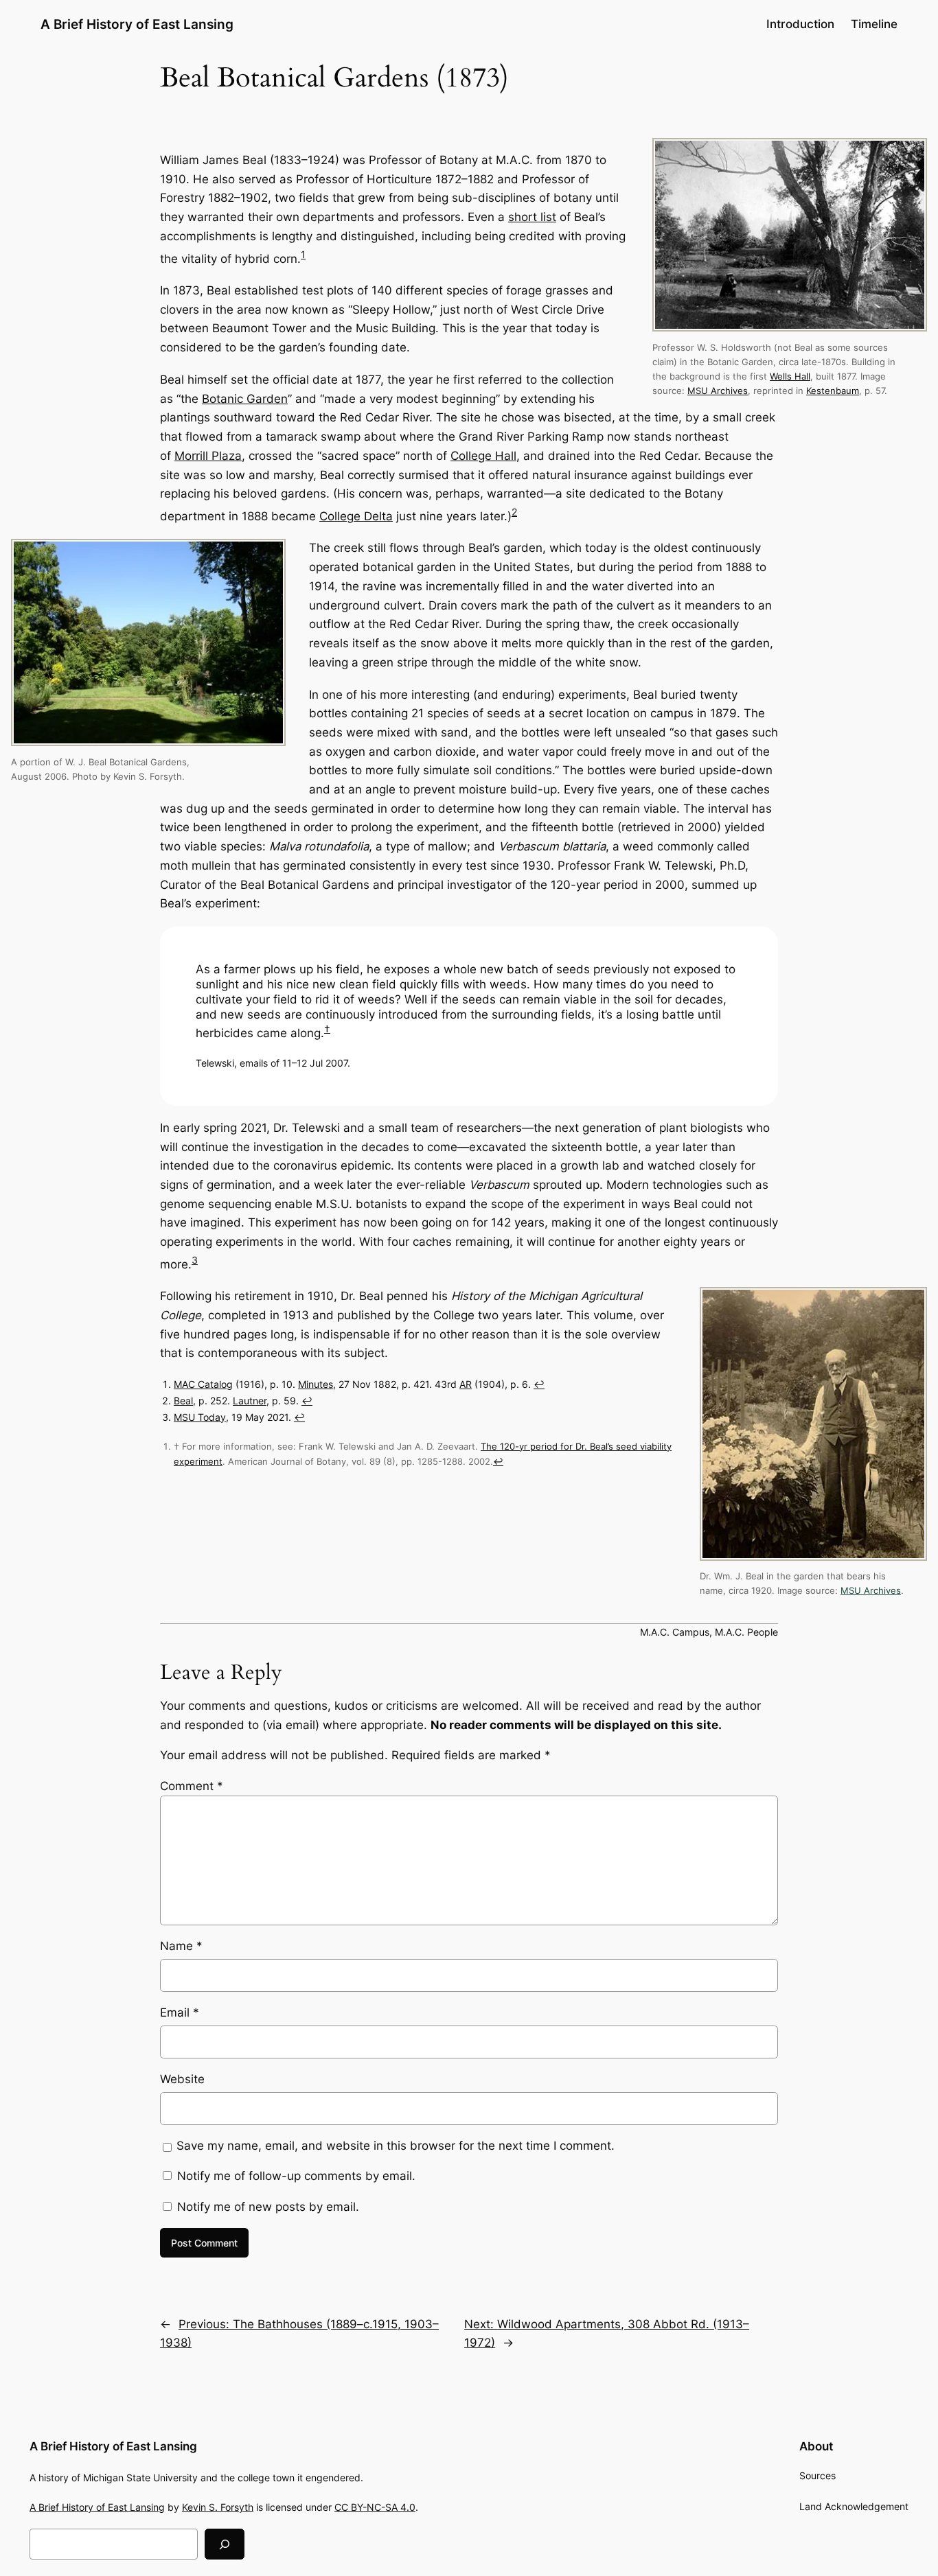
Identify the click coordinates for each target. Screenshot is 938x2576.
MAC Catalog (203, 1384)
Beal (183, 1401)
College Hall (483, 456)
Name (181, 1946)
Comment (192, 1786)
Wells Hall (790, 376)
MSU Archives (718, 391)
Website (182, 2079)
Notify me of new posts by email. (268, 2207)
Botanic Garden (245, 399)
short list (532, 217)
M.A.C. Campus (675, 1632)
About (816, 2446)
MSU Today (200, 1417)
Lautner (250, 1401)
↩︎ (539, 1384)
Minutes (316, 1384)
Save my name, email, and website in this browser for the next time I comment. (396, 2146)
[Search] (225, 2544)
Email (180, 2012)
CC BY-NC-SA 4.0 (375, 2507)
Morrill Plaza (208, 456)
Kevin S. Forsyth (218, 2507)
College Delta (356, 516)
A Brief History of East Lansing (137, 24)
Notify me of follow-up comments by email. (296, 2176)
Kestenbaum (833, 391)
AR (466, 1384)
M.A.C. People (746, 1632)
